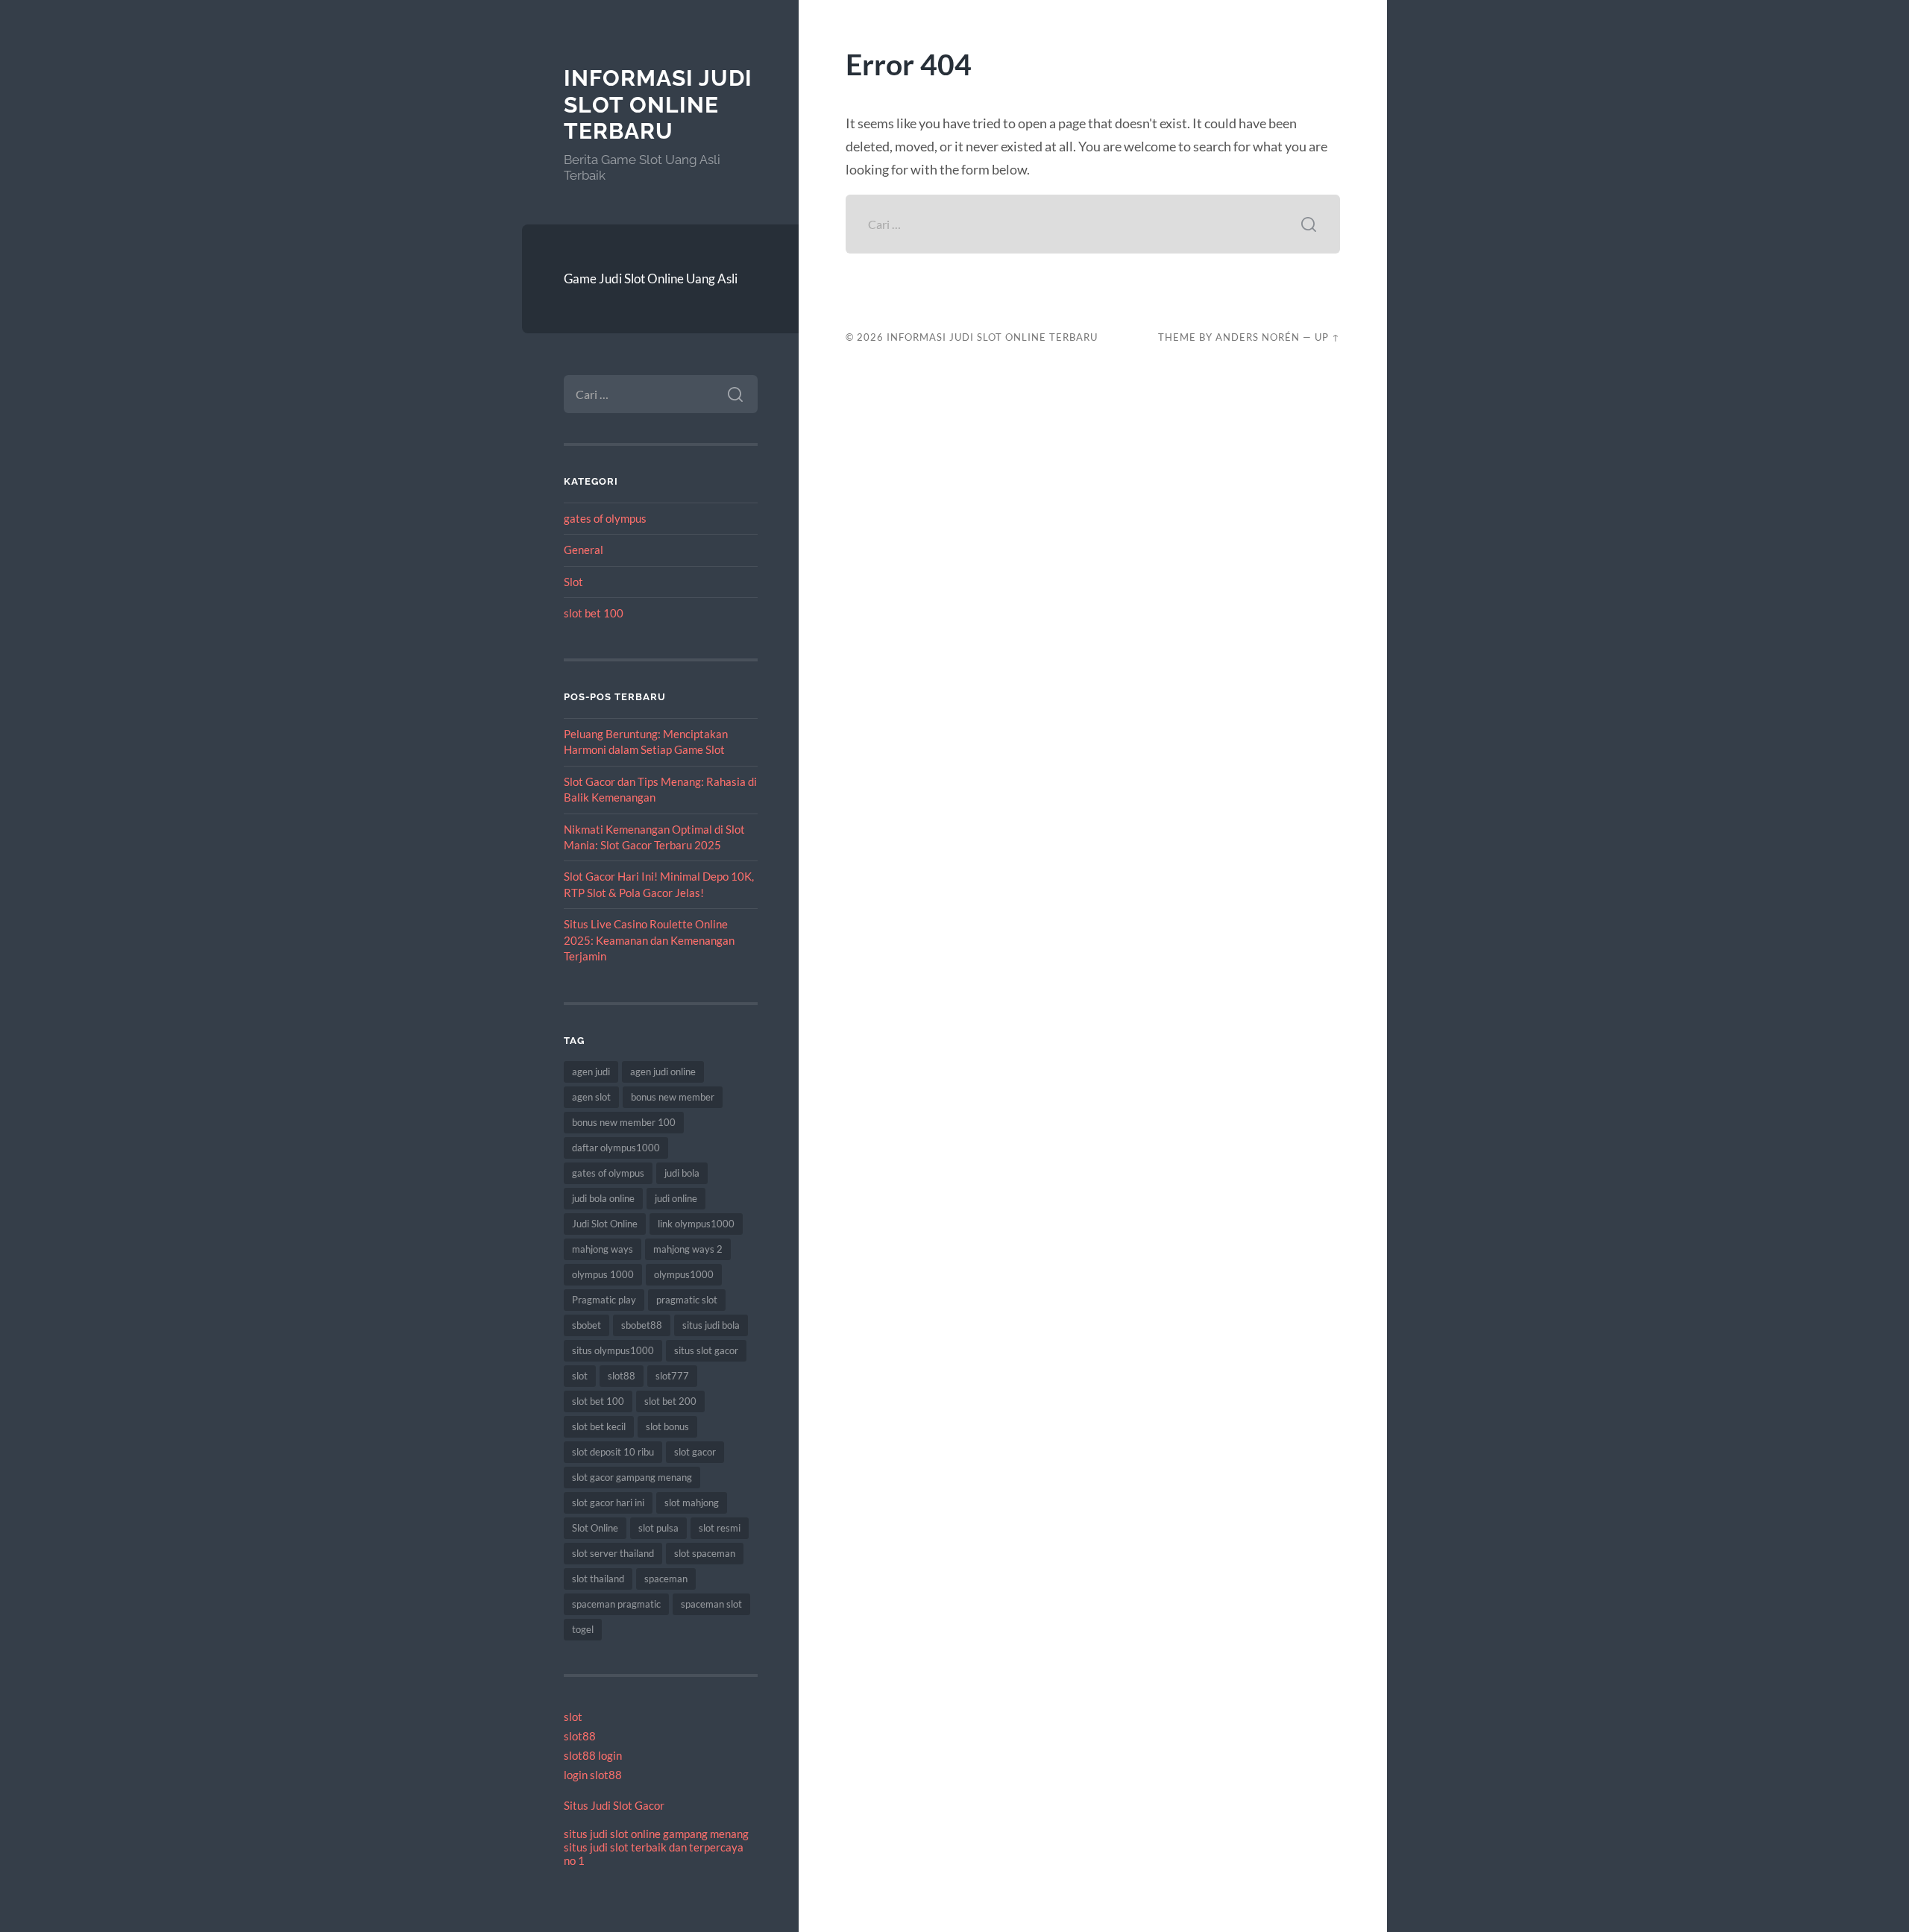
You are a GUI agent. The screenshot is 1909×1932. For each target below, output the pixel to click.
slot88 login (593, 1755)
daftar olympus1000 (616, 1148)
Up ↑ (1327, 337)
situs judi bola (711, 1325)
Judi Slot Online (605, 1224)
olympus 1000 (603, 1274)
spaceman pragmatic (616, 1604)
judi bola (682, 1173)
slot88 (622, 1376)
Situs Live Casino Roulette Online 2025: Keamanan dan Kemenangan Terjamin (649, 940)
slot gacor (695, 1452)
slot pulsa (658, 1528)
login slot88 (593, 1775)
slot (580, 1376)
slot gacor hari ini (608, 1503)
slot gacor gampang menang (632, 1477)
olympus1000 (684, 1274)
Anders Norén (1258, 337)
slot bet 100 (594, 613)
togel (583, 1629)
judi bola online (603, 1198)
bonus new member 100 (624, 1122)
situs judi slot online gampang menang (656, 1834)
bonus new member (673, 1097)
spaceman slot (711, 1604)
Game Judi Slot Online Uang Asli (651, 279)
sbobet (586, 1325)
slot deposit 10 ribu (613, 1452)
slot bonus (667, 1426)
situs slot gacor (706, 1350)
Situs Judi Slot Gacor (614, 1805)
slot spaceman (705, 1553)
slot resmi (720, 1528)
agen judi (591, 1072)
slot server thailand (613, 1553)
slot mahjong (692, 1503)
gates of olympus (605, 518)
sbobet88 (642, 1325)
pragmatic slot (687, 1300)
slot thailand (598, 1579)
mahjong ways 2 (688, 1249)
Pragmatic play (604, 1300)
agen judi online (663, 1072)
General (584, 550)
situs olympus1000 (613, 1350)
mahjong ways (603, 1249)
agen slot (591, 1097)
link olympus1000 (696, 1224)
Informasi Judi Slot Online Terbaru (658, 104)
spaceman (666, 1579)
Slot (573, 582)
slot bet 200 (670, 1401)
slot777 (672, 1376)
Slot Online (595, 1528)
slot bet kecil (599, 1426)
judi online (676, 1198)
